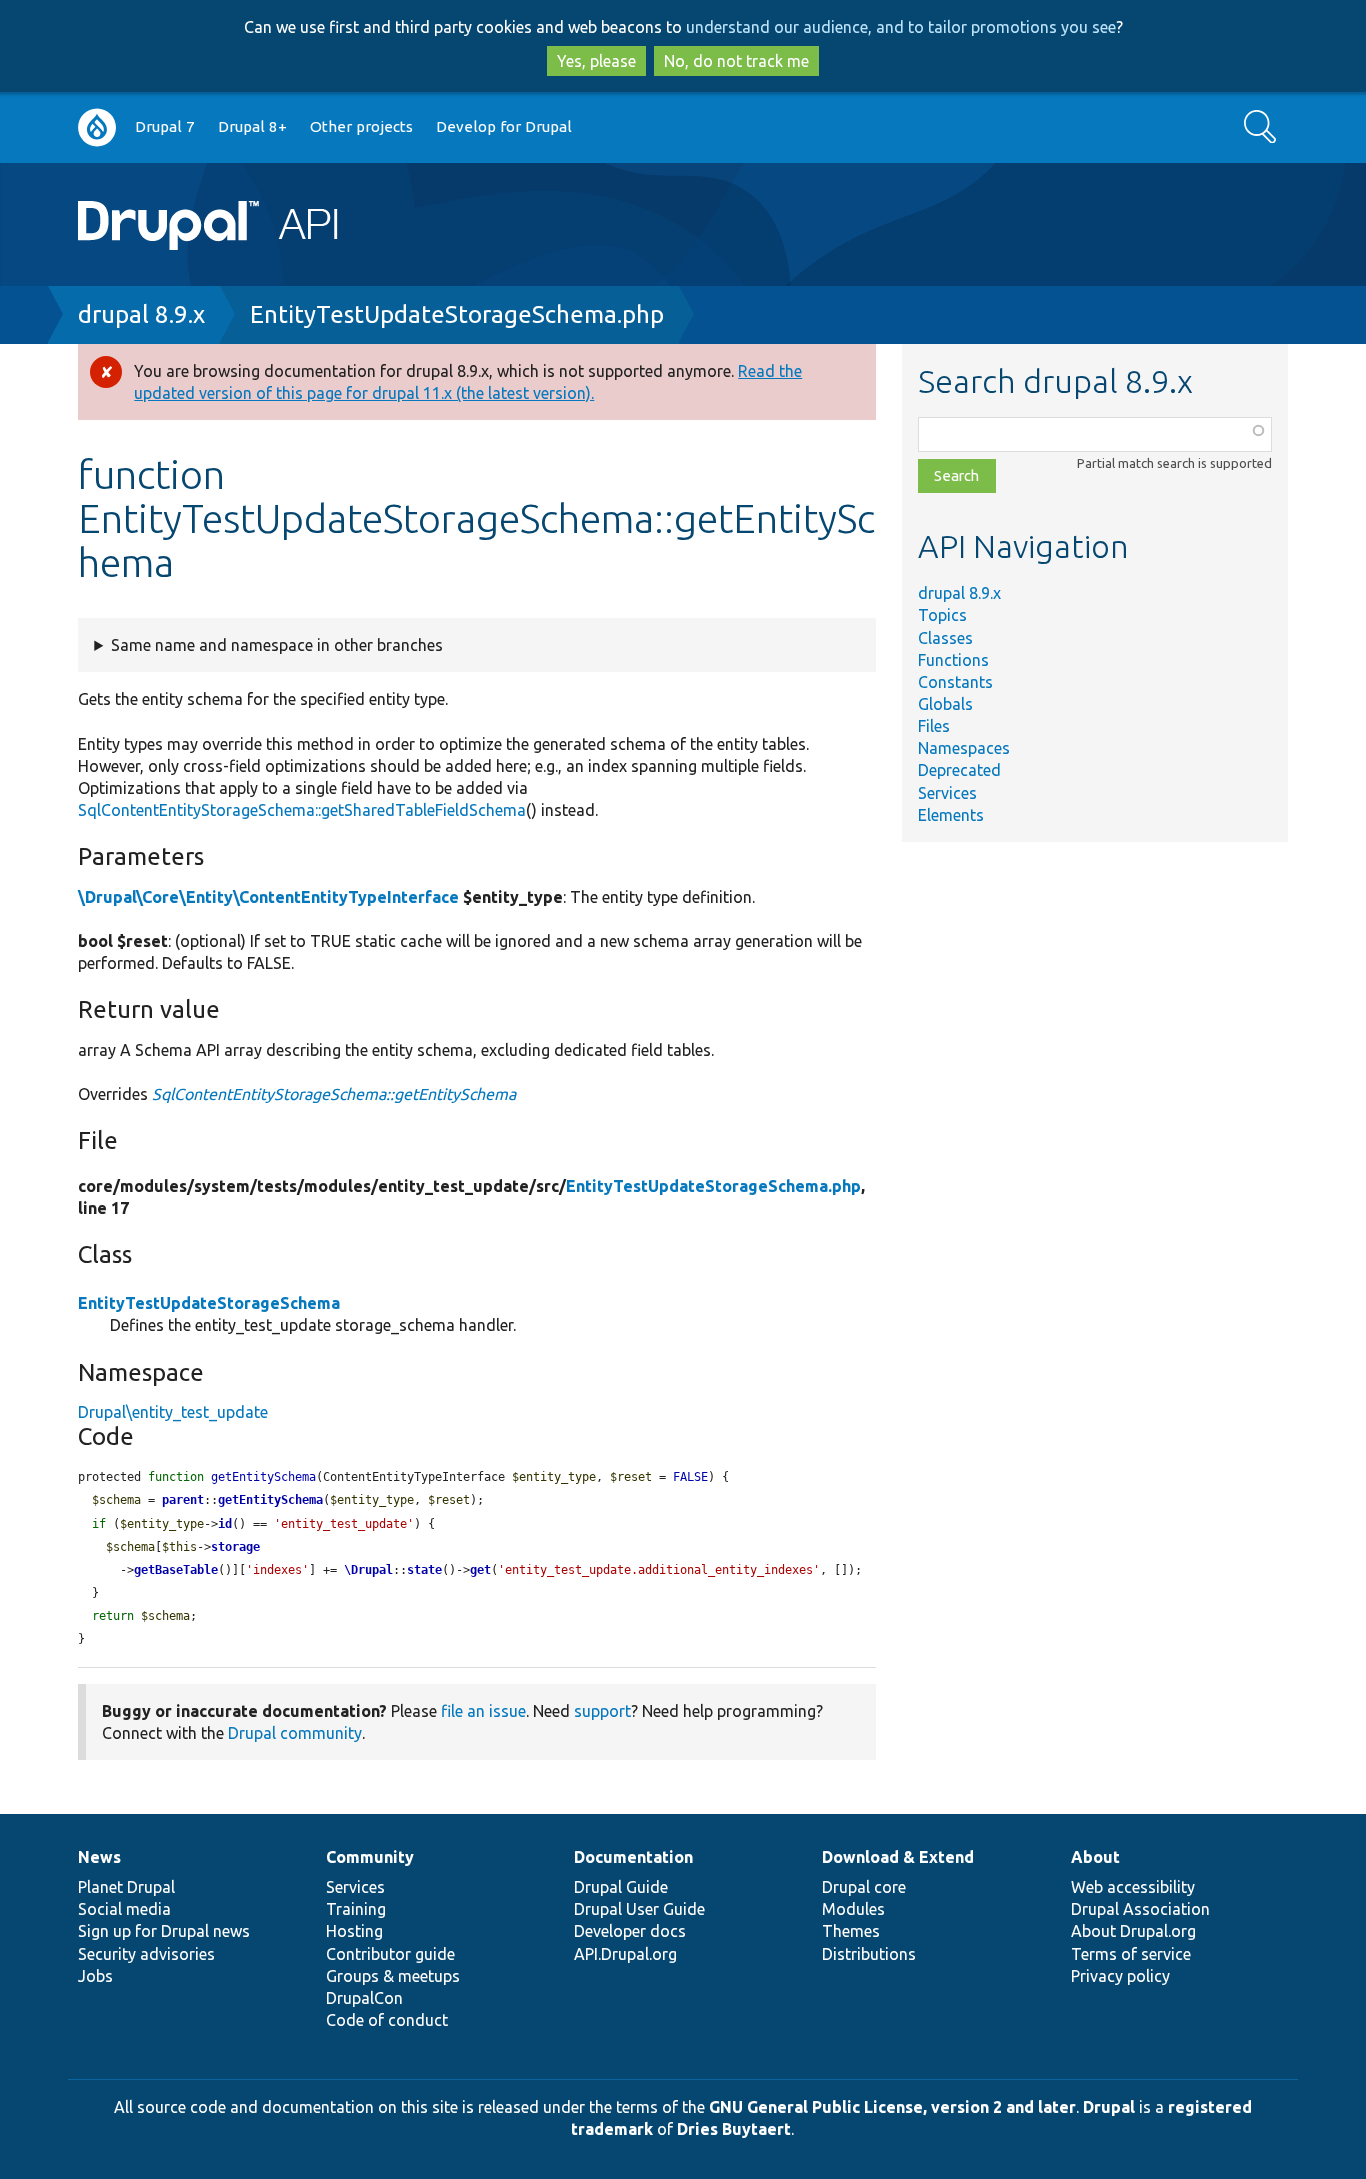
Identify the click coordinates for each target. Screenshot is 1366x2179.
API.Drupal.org (625, 1954)
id (225, 1524)
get (480, 1570)
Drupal (1109, 2107)
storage (235, 1547)
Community (370, 1857)
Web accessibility (1133, 1887)
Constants (955, 682)
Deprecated (959, 770)
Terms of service (1131, 1954)
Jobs (95, 1976)
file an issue (483, 1711)
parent (183, 1500)
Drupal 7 (165, 126)
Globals (945, 704)
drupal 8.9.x (141, 314)
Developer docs (630, 1931)
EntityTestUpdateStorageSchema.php (457, 314)
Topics (942, 615)
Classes (945, 638)
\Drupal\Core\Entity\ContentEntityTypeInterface (268, 897)
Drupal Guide (621, 1887)
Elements (951, 815)
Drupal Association (1140, 1909)
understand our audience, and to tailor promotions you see (901, 27)
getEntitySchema (270, 1500)
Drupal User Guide (639, 1909)
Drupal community (295, 1733)
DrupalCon (364, 1998)
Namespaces (964, 748)
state (424, 1570)
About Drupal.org (1133, 1931)
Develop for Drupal (504, 126)
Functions (953, 660)
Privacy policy (1120, 1976)
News (99, 1857)
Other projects (361, 126)
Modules (853, 1909)
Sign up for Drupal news (164, 1931)
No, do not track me (736, 61)
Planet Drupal (126, 1887)
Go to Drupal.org (97, 127)
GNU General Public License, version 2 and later (892, 2107)
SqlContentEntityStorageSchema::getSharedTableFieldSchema (302, 810)
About (1095, 1857)
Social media (124, 1909)
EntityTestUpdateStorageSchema (209, 1303)
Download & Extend (898, 1857)
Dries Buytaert (734, 2129)
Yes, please (596, 61)
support (602, 1711)
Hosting (354, 1931)
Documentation (633, 1857)
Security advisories (146, 1954)
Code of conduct (387, 2020)
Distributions (869, 1954)
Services (947, 793)
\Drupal (368, 1570)
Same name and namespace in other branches (277, 645)
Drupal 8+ (252, 126)
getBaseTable (176, 1570)
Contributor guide (390, 1954)
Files (934, 726)
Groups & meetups (393, 1976)
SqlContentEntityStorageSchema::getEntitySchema (334, 1094)
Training (356, 1909)
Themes (851, 1931)
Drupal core (864, 1887)
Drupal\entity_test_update (173, 1412)
